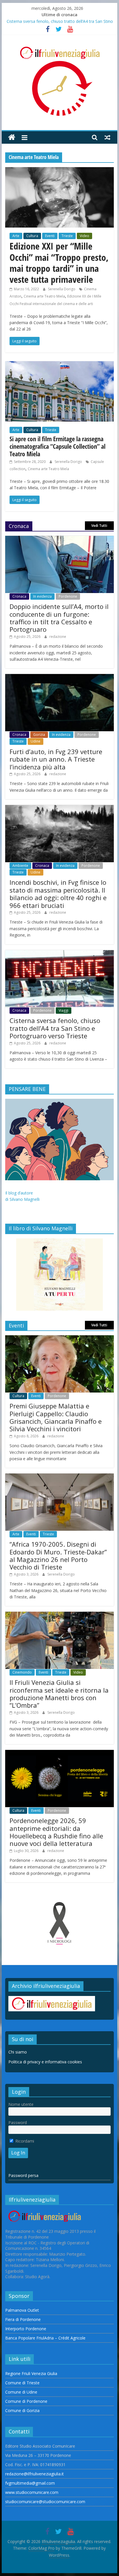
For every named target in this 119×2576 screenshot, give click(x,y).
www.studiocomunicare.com (32, 2492)
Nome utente (21, 2104)
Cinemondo (22, 1672)
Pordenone (68, 596)
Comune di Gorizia (22, 2410)
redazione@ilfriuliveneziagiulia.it (35, 2474)
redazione (58, 637)
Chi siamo (18, 2052)
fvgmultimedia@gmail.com (30, 2483)
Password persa (23, 2175)
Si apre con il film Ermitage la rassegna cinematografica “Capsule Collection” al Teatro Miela (57, 446)
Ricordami (24, 2141)
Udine (36, 741)
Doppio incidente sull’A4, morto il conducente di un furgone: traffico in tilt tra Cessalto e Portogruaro (59, 618)
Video (84, 236)
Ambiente (20, 866)
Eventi (50, 236)
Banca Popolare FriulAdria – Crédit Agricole (45, 2338)
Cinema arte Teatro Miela (44, 296)
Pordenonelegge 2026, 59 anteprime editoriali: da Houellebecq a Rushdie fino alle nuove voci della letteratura (56, 1832)
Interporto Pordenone (26, 2329)
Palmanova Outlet (22, 2310)
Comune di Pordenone (26, 2401)
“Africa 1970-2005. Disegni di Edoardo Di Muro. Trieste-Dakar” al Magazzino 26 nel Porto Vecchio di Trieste (58, 1555)
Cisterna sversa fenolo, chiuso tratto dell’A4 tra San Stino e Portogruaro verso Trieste (55, 1028)
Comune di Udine (21, 2392)
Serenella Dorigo (62, 289)
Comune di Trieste (22, 2383)
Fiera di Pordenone (23, 2319)
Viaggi (64, 1010)
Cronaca (19, 596)
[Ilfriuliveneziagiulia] (12, 137)
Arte (16, 236)
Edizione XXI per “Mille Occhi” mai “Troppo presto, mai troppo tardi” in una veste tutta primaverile (59, 263)
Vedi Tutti (99, 526)
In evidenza (42, 596)
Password (18, 2122)
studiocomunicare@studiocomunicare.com (45, 2502)
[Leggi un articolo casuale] (107, 137)
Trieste (67, 236)
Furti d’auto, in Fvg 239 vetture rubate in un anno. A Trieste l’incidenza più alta (56, 759)
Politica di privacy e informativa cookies (45, 2062)
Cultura (32, 236)
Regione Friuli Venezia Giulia (31, 2373)
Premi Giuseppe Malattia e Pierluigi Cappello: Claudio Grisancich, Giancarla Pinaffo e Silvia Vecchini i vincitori (56, 1417)
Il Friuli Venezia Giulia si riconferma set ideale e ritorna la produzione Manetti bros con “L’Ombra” (59, 1694)
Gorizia (39, 735)
